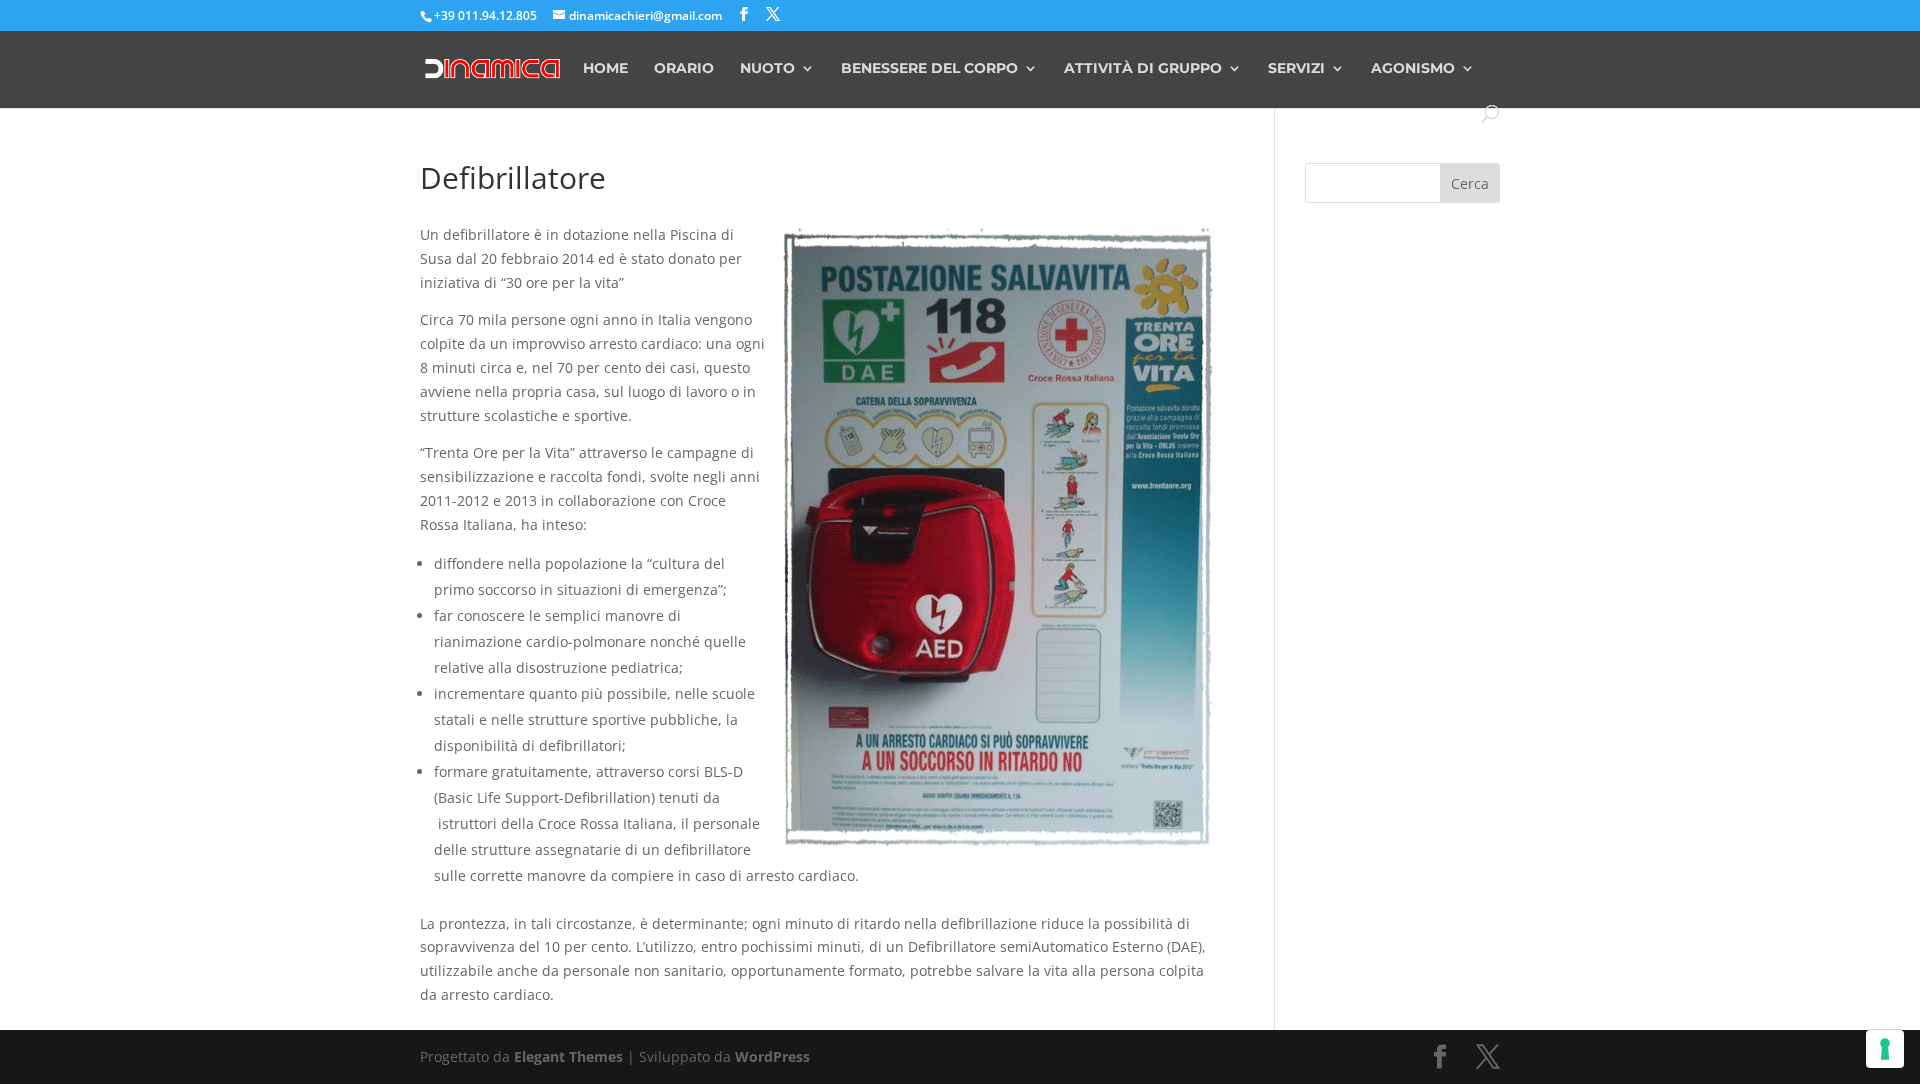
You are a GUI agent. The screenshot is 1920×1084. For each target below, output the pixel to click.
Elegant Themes (568, 1056)
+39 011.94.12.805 (485, 15)
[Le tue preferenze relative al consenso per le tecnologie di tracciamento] (1885, 1049)
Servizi (1296, 69)
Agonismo (1413, 69)
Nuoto (767, 69)
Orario (684, 69)
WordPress (772, 1056)
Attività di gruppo (1143, 69)
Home (605, 69)
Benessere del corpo (929, 69)
